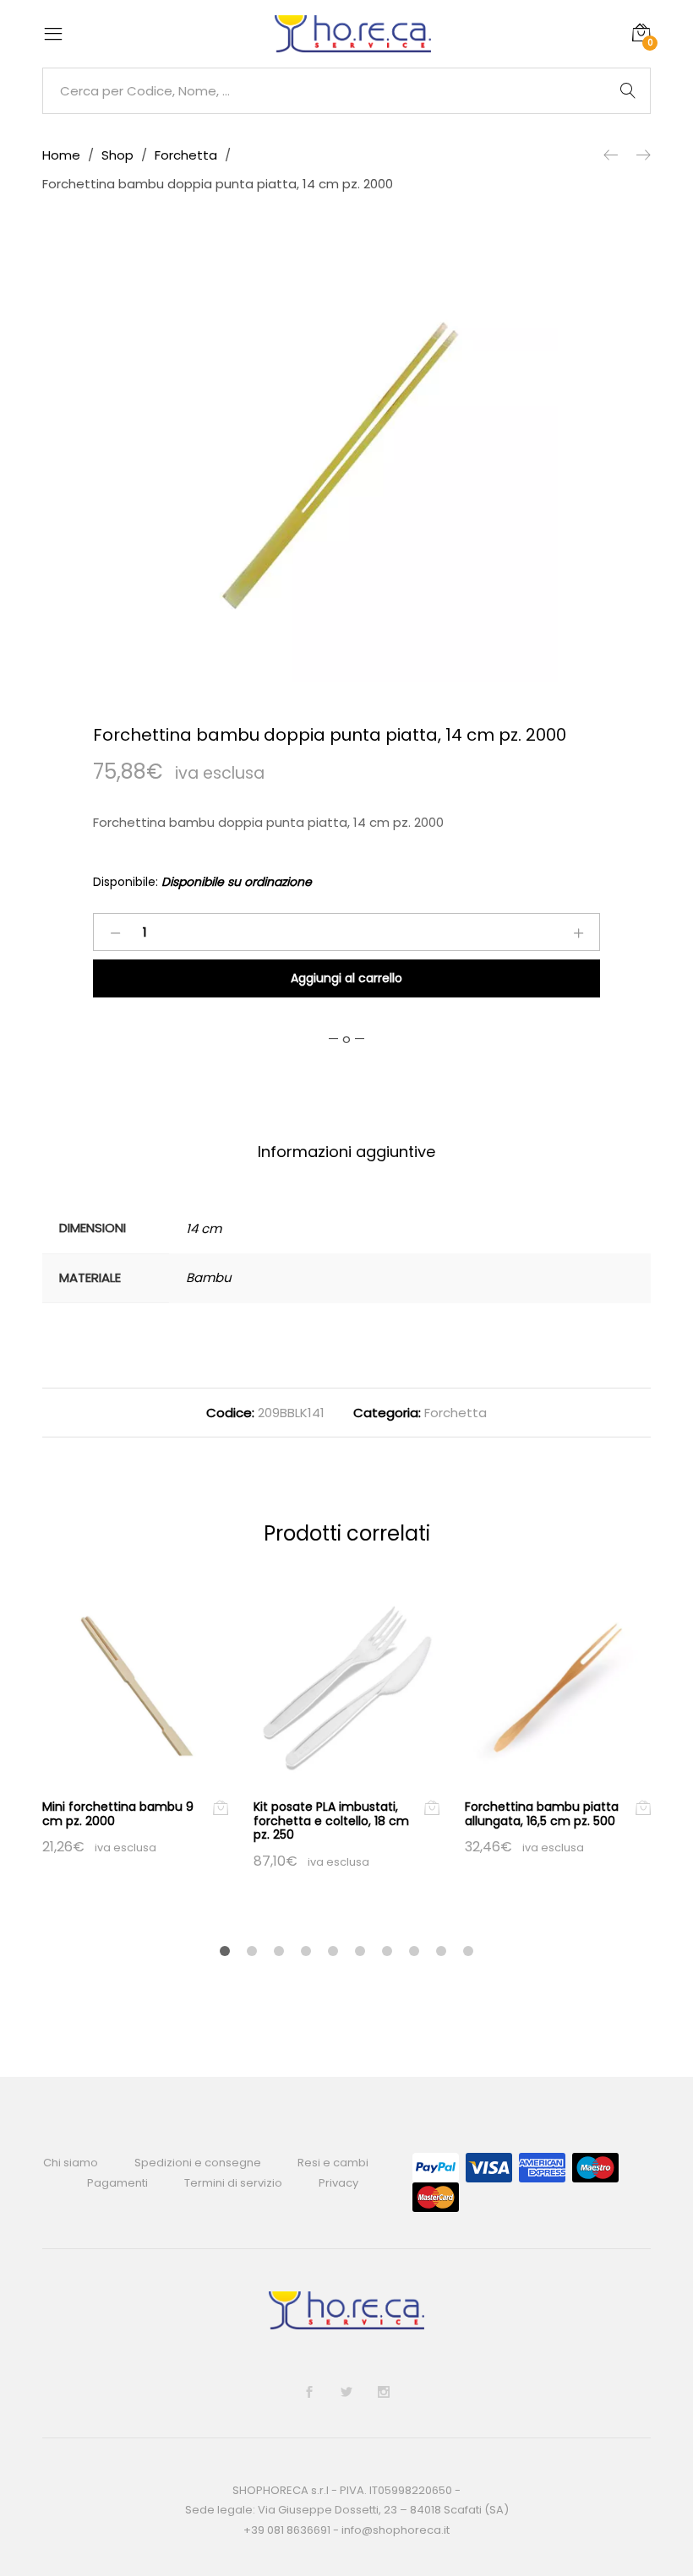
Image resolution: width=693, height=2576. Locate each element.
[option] (346, 471)
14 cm (204, 1228)
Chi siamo (71, 2163)
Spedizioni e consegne (198, 2163)
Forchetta (456, 1413)
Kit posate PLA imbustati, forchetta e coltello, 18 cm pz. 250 (331, 1821)
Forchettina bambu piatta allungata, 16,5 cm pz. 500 (542, 1814)
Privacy (338, 2183)
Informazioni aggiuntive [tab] (346, 1152)
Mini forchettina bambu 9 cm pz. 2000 (118, 1814)
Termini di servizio (233, 2183)
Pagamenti (117, 2183)
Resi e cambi (333, 2163)
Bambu (209, 1277)
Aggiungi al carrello (346, 978)
